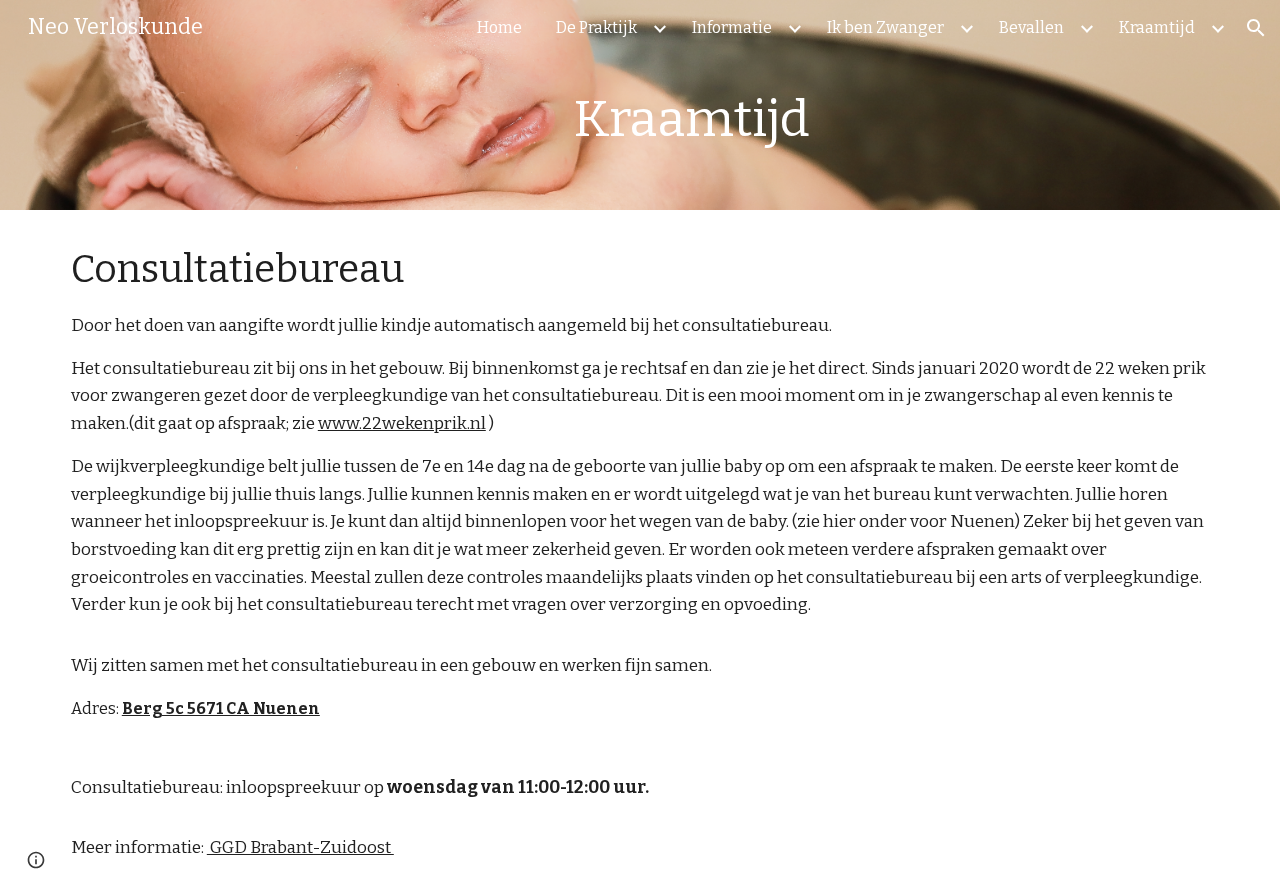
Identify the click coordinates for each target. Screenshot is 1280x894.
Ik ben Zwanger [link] (885, 27)
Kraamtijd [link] (1157, 27)
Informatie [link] (732, 27)
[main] (788, 119)
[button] (1256, 28)
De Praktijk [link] (596, 27)
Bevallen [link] (1031, 27)
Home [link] (499, 27)
